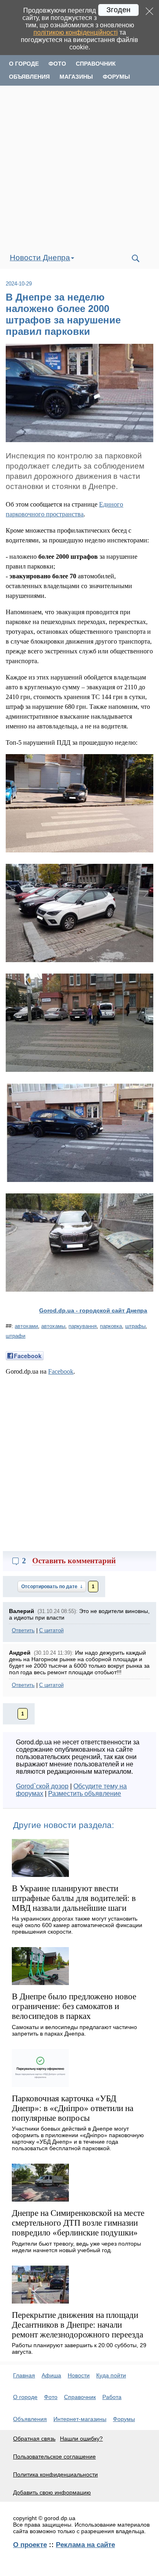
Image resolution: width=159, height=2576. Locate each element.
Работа (112, 2397)
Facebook (61, 1371)
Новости (79, 2375)
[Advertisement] (79, 167)
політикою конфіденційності (76, 32)
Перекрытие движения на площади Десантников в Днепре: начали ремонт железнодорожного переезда (77, 2325)
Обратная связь (34, 2439)
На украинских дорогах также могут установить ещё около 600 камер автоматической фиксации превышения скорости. (77, 1925)
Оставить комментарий (74, 1561)
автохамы (53, 1326)
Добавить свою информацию (52, 2492)
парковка (111, 1326)
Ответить (23, 1630)
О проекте (30, 2545)
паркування (83, 1326)
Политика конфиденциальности (55, 2474)
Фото (57, 64)
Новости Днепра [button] (40, 258)
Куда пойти (111, 2375)
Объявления (29, 77)
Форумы (116, 77)
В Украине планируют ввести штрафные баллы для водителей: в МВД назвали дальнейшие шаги (74, 1898)
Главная (24, 2375)
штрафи (15, 1336)
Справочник (96, 64)
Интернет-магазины (80, 2419)
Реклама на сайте (85, 2545)
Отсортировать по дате (50, 1587)
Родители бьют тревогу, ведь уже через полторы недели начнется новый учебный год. (76, 2247)
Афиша (51, 2375)
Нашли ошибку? (81, 2439)
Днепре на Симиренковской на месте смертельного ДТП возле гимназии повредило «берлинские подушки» (78, 2223)
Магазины (76, 77)
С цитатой (51, 1630)
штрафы (135, 1326)
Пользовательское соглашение (54, 2456)
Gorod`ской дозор (42, 1786)
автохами (26, 1326)
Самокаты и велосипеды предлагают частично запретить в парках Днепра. (74, 2030)
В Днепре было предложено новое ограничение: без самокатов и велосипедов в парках (74, 2006)
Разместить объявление (85, 1794)
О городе (24, 64)
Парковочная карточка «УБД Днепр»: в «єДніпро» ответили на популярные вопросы (73, 2108)
